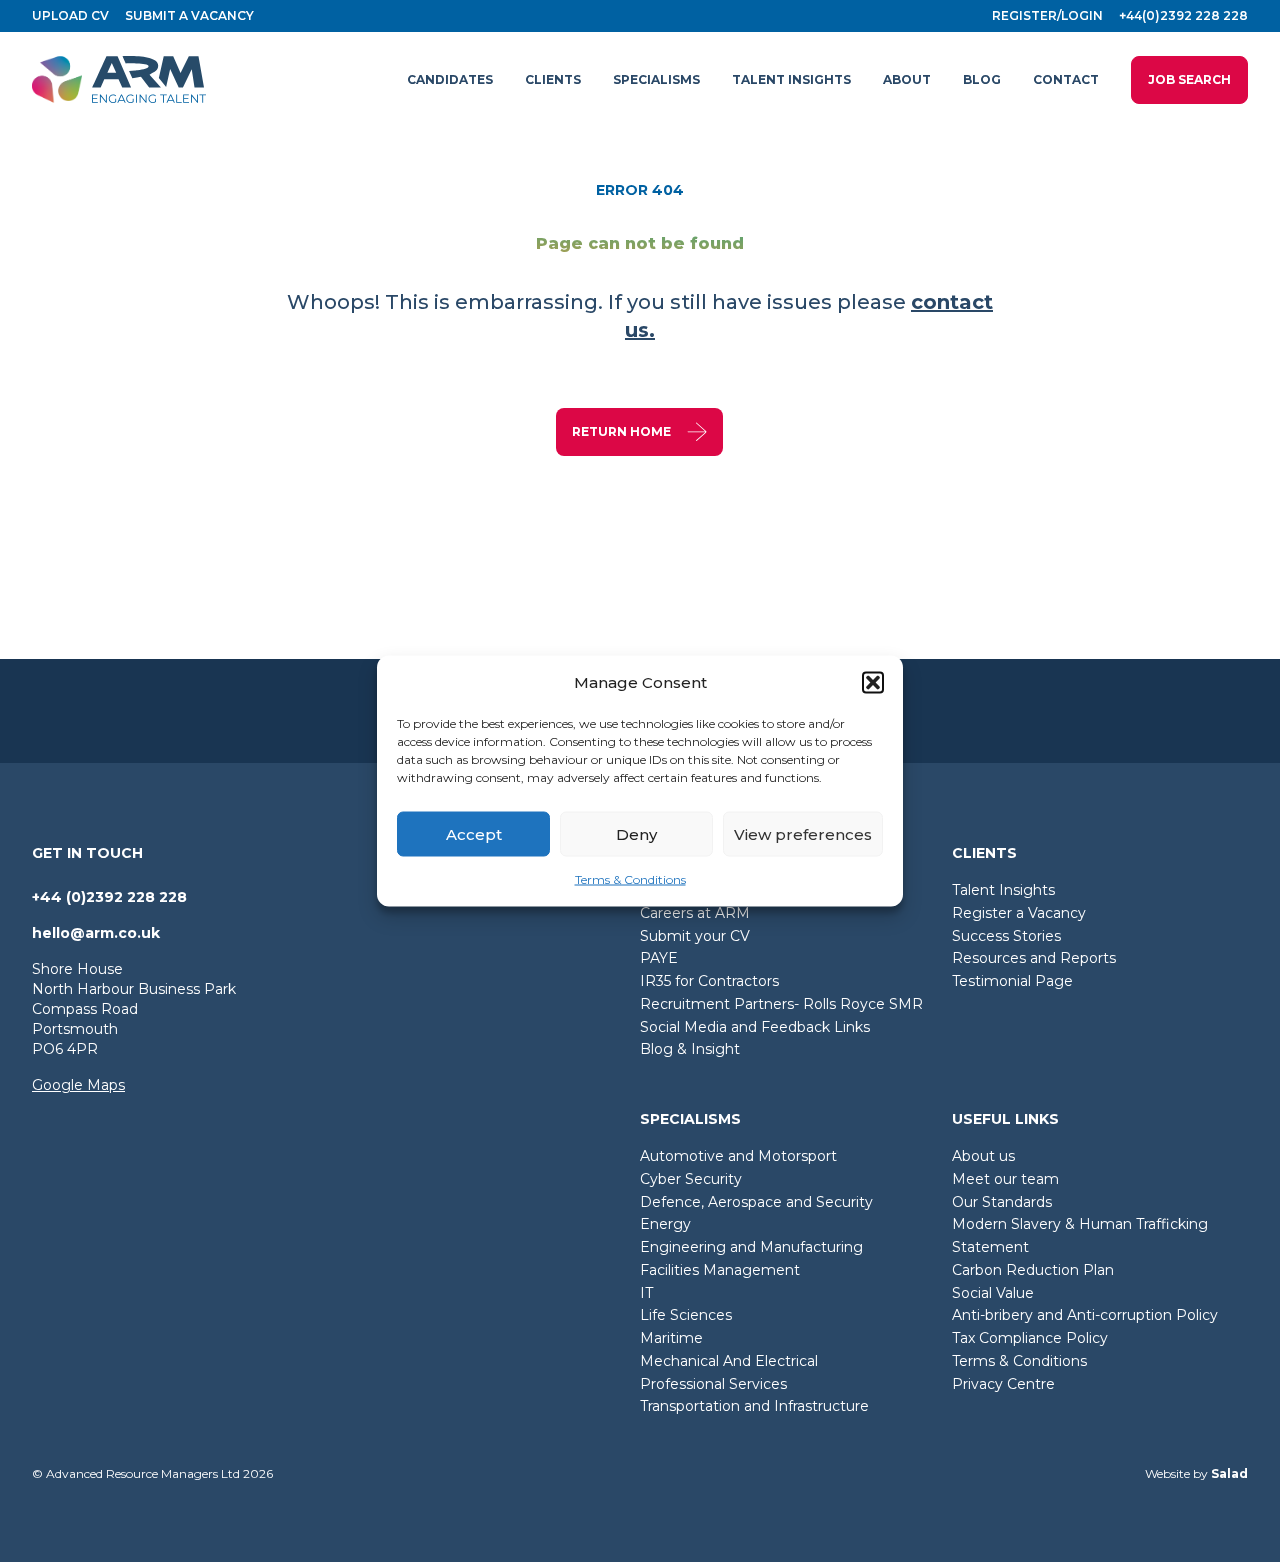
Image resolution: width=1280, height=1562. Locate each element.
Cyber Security (691, 1179)
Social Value (993, 1293)
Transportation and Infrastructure (754, 1406)
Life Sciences (686, 1315)
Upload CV (70, 15)
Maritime (671, 1338)
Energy (665, 1224)
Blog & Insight (690, 1049)
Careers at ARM (695, 913)
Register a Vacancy (1019, 913)
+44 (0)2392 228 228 (109, 897)
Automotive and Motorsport (738, 1156)
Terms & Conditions (630, 879)
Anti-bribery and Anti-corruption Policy (1085, 1315)
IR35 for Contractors (709, 981)
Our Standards (1002, 1202)
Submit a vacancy (189, 15)
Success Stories (1006, 936)
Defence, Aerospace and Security (756, 1202)
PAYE (659, 958)
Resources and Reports (1034, 958)
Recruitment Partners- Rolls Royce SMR (781, 1004)
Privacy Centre (1003, 1384)
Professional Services (713, 1384)
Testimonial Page (1012, 981)
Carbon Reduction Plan (1033, 1270)
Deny (636, 833)
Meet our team (1005, 1179)
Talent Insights (1003, 890)
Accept (474, 833)
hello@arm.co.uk (96, 933)
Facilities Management (720, 1270)
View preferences (803, 833)
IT (646, 1293)
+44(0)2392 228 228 (1183, 15)
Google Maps (78, 1085)
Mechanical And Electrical (729, 1361)
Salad (1229, 1473)
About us (983, 1156)
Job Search (1189, 79)
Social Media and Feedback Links (755, 1027)
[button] (873, 683)
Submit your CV (695, 936)
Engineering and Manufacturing (751, 1247)
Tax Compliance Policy (1030, 1338)
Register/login (1047, 15)
